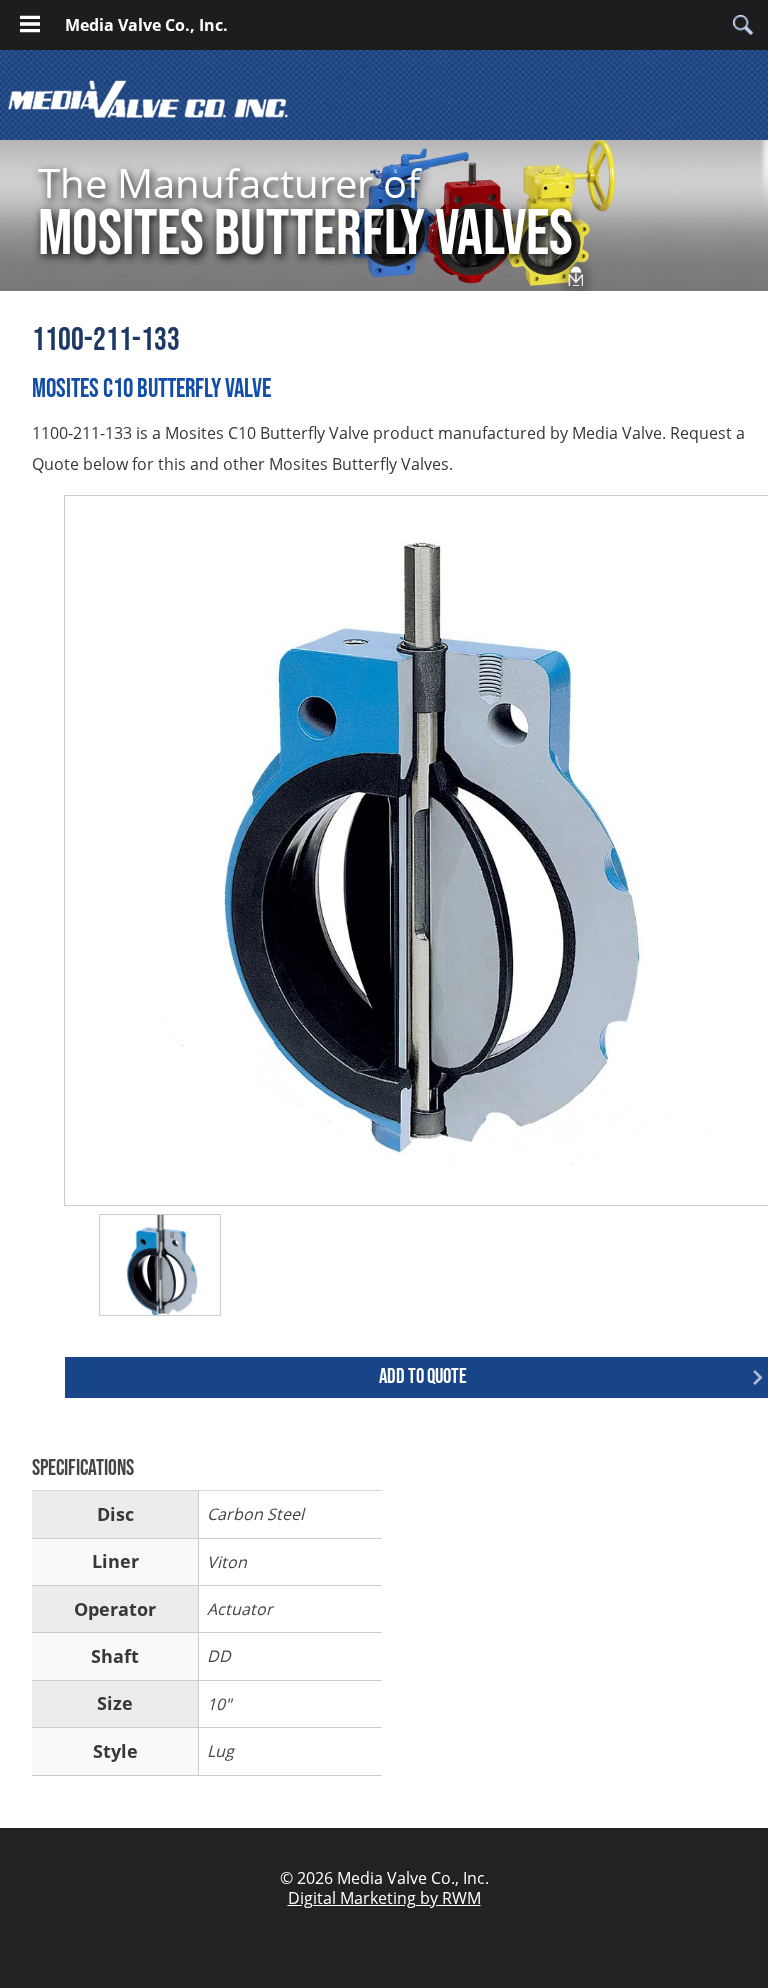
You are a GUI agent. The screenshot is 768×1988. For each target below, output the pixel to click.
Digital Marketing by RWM (384, 1898)
